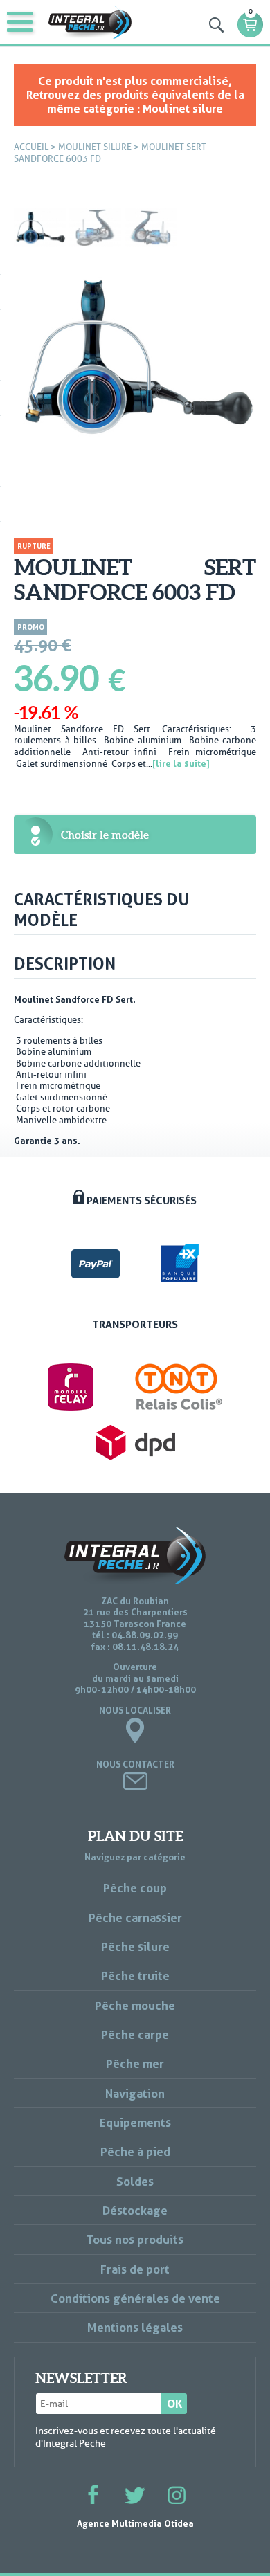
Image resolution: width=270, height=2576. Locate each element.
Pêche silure (135, 1947)
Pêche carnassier (135, 1917)
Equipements (135, 2122)
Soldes (135, 2181)
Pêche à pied (135, 2151)
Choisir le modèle (105, 835)
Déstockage (135, 2210)
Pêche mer (135, 2063)
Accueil (31, 147)
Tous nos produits (135, 2239)
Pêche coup (135, 1888)
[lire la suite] (181, 763)
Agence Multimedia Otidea (135, 2523)
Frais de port (135, 2269)
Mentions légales (135, 2327)
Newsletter (81, 2378)
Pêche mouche (135, 2005)
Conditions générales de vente (135, 2298)
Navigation (135, 2093)
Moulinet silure (183, 109)
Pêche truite (135, 1976)
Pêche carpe (135, 2034)
